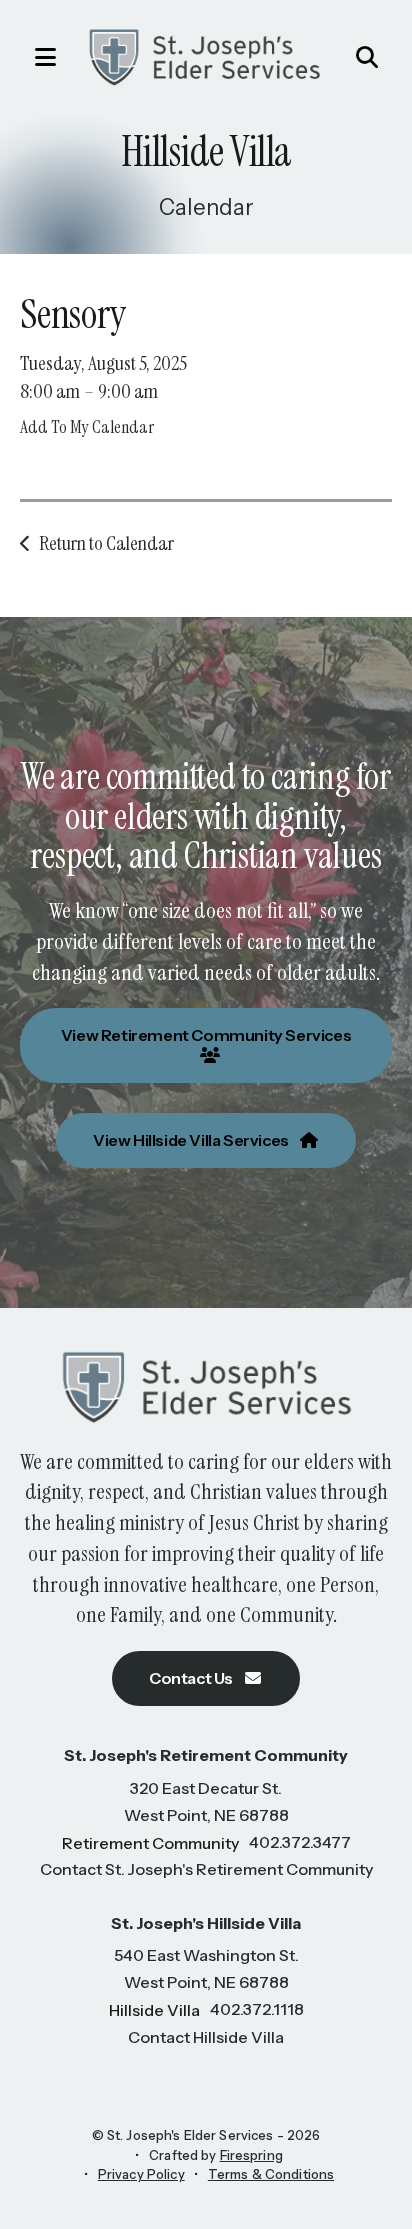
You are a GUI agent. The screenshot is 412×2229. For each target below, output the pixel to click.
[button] (35, 57)
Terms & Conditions (271, 2174)
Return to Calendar (106, 543)
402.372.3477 (300, 1842)
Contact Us (192, 1678)
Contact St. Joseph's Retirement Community (206, 1869)
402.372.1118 (257, 2009)
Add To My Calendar (87, 427)
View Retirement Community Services (206, 1035)
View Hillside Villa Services (192, 1140)
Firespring (251, 2155)
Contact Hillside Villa (206, 2037)
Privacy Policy (141, 2174)
